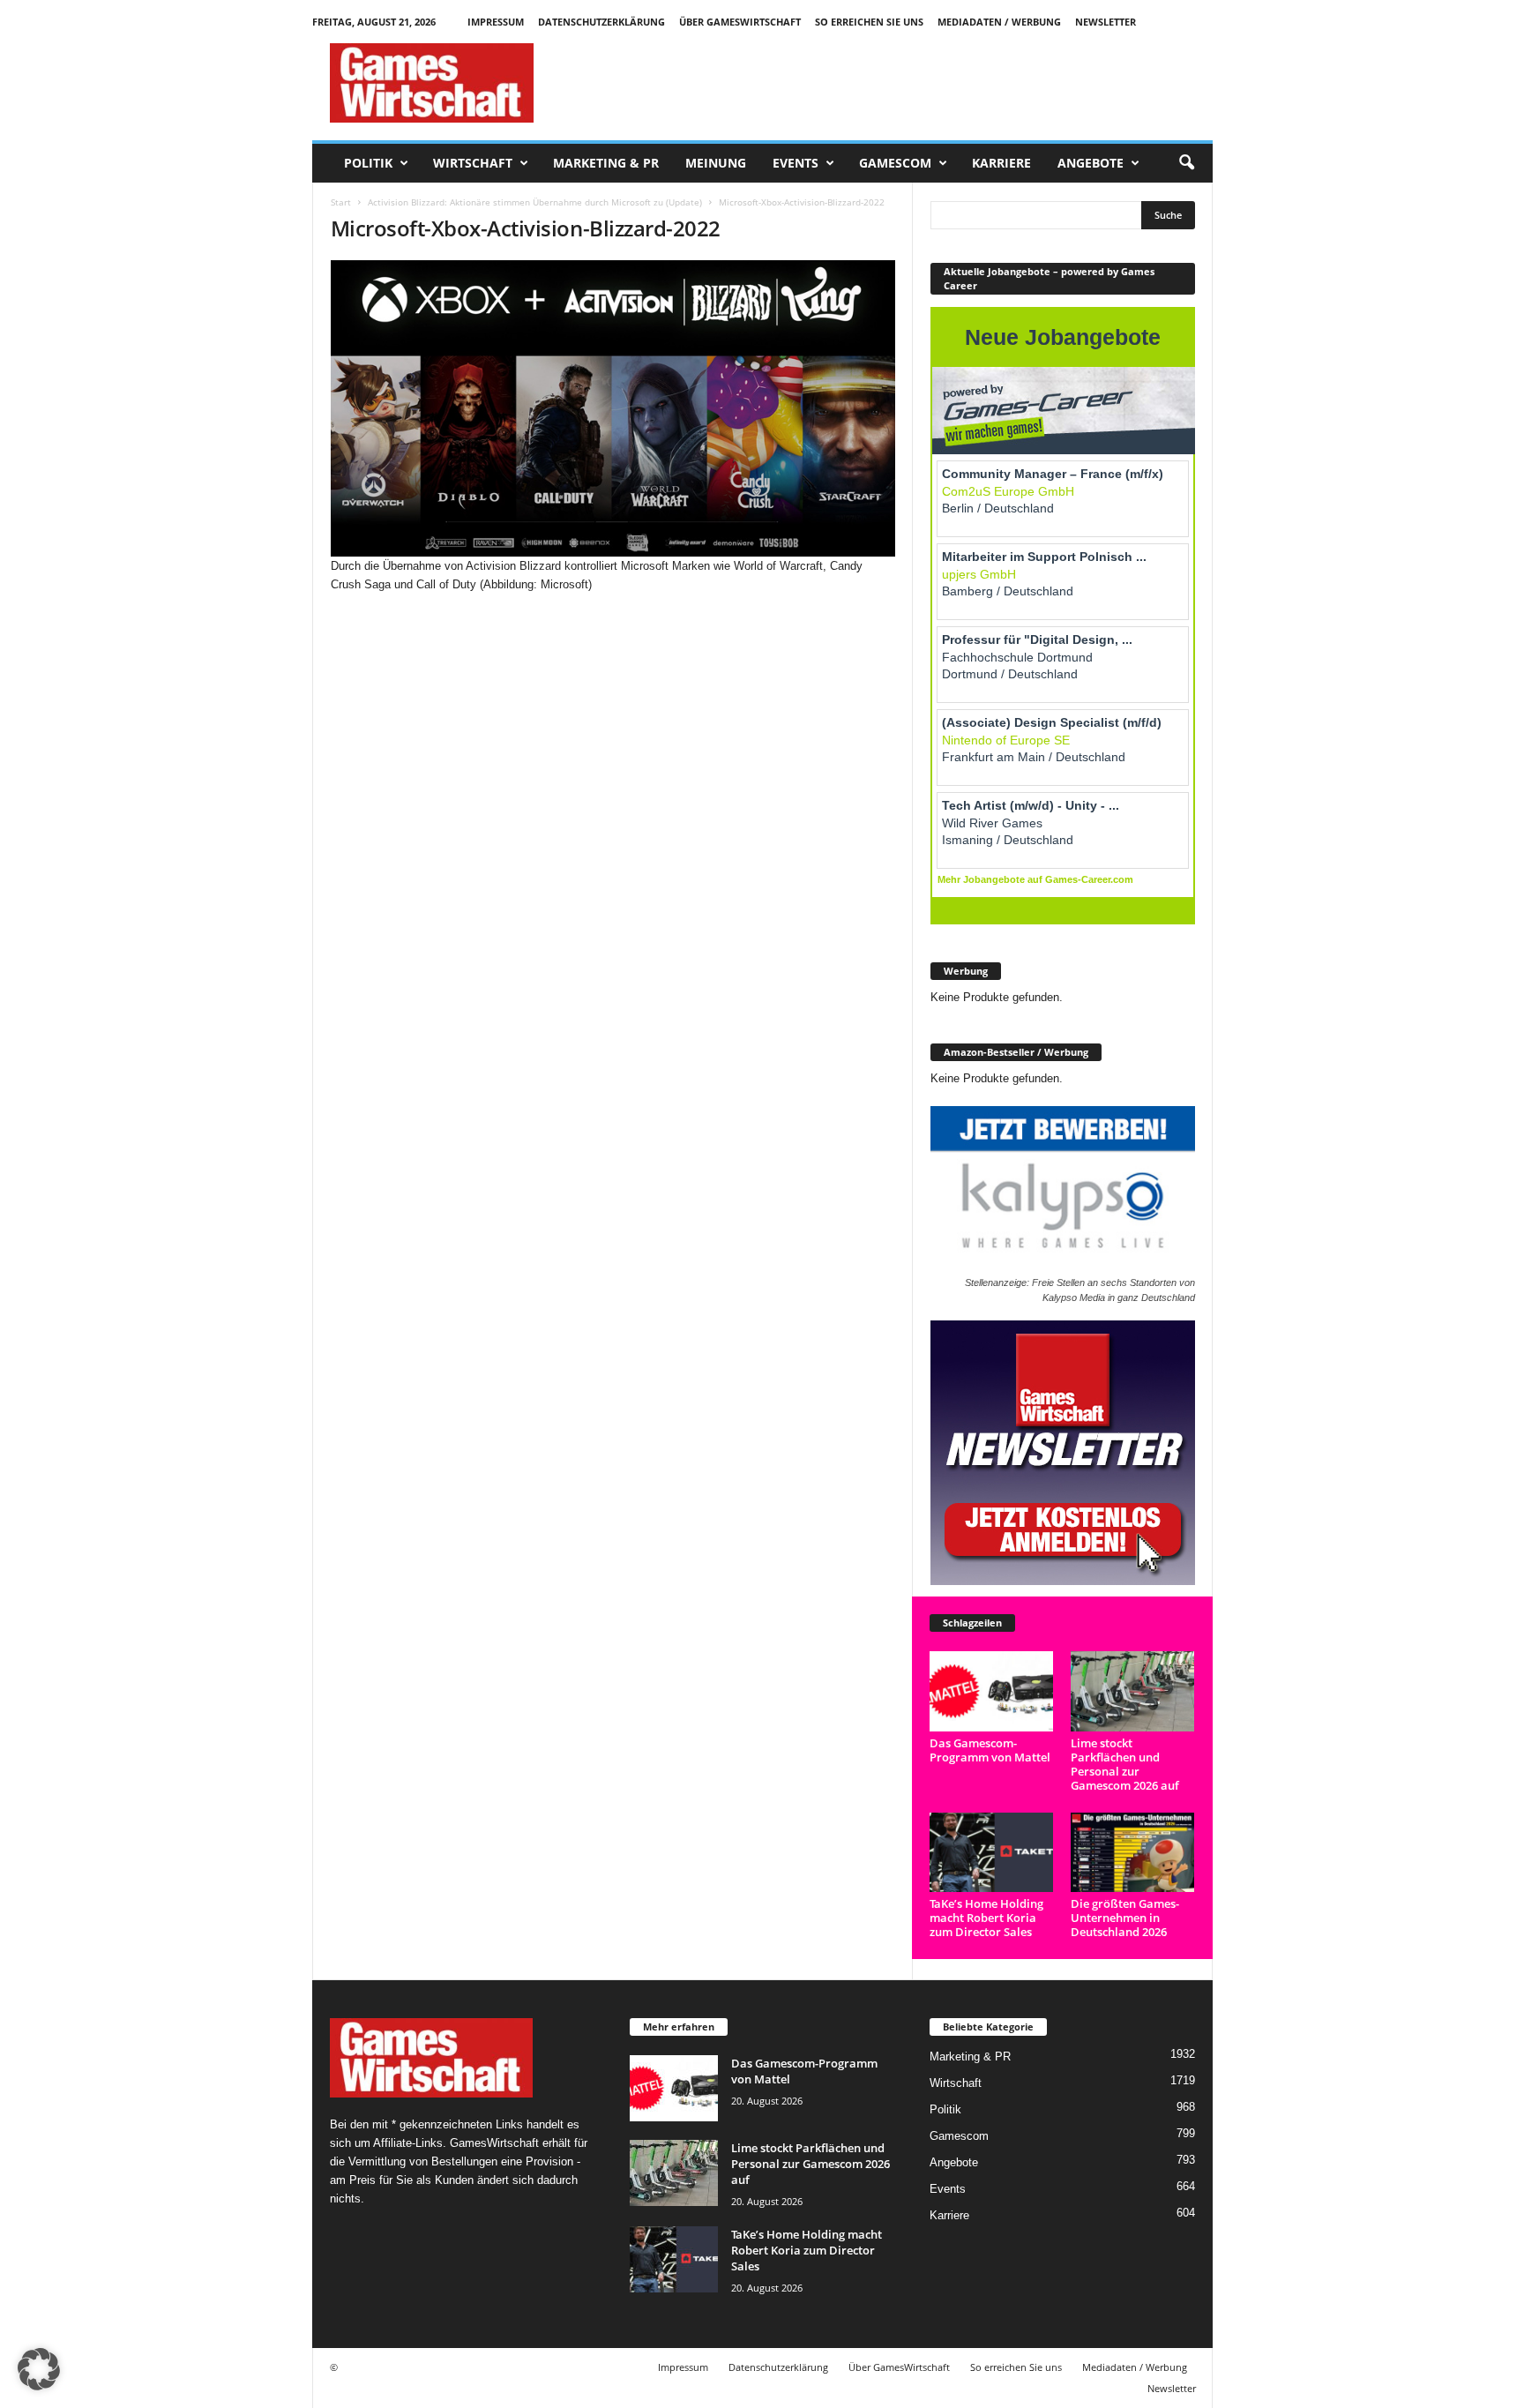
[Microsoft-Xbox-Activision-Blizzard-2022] (613, 408)
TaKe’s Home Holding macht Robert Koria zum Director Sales (986, 1918)
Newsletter (1106, 22)
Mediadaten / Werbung (999, 22)
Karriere (1001, 163)
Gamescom (895, 163)
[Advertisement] (892, 83)
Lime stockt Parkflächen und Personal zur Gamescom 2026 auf (1125, 1764)
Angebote (1091, 163)
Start (341, 202)
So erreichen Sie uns (869, 22)
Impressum (496, 22)
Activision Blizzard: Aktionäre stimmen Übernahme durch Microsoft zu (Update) (535, 202)
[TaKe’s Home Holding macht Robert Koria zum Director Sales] (992, 1853)
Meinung (716, 163)
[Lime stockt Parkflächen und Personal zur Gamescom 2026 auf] (1133, 1691)
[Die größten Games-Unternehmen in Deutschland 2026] (1133, 1853)
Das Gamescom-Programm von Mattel (990, 1750)
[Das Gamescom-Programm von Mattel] (992, 1691)
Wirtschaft (473, 163)
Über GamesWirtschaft (740, 22)
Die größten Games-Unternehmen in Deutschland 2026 (1125, 1918)
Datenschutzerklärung (601, 22)
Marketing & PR (606, 163)
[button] (1186, 163)
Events (796, 163)
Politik (368, 163)
